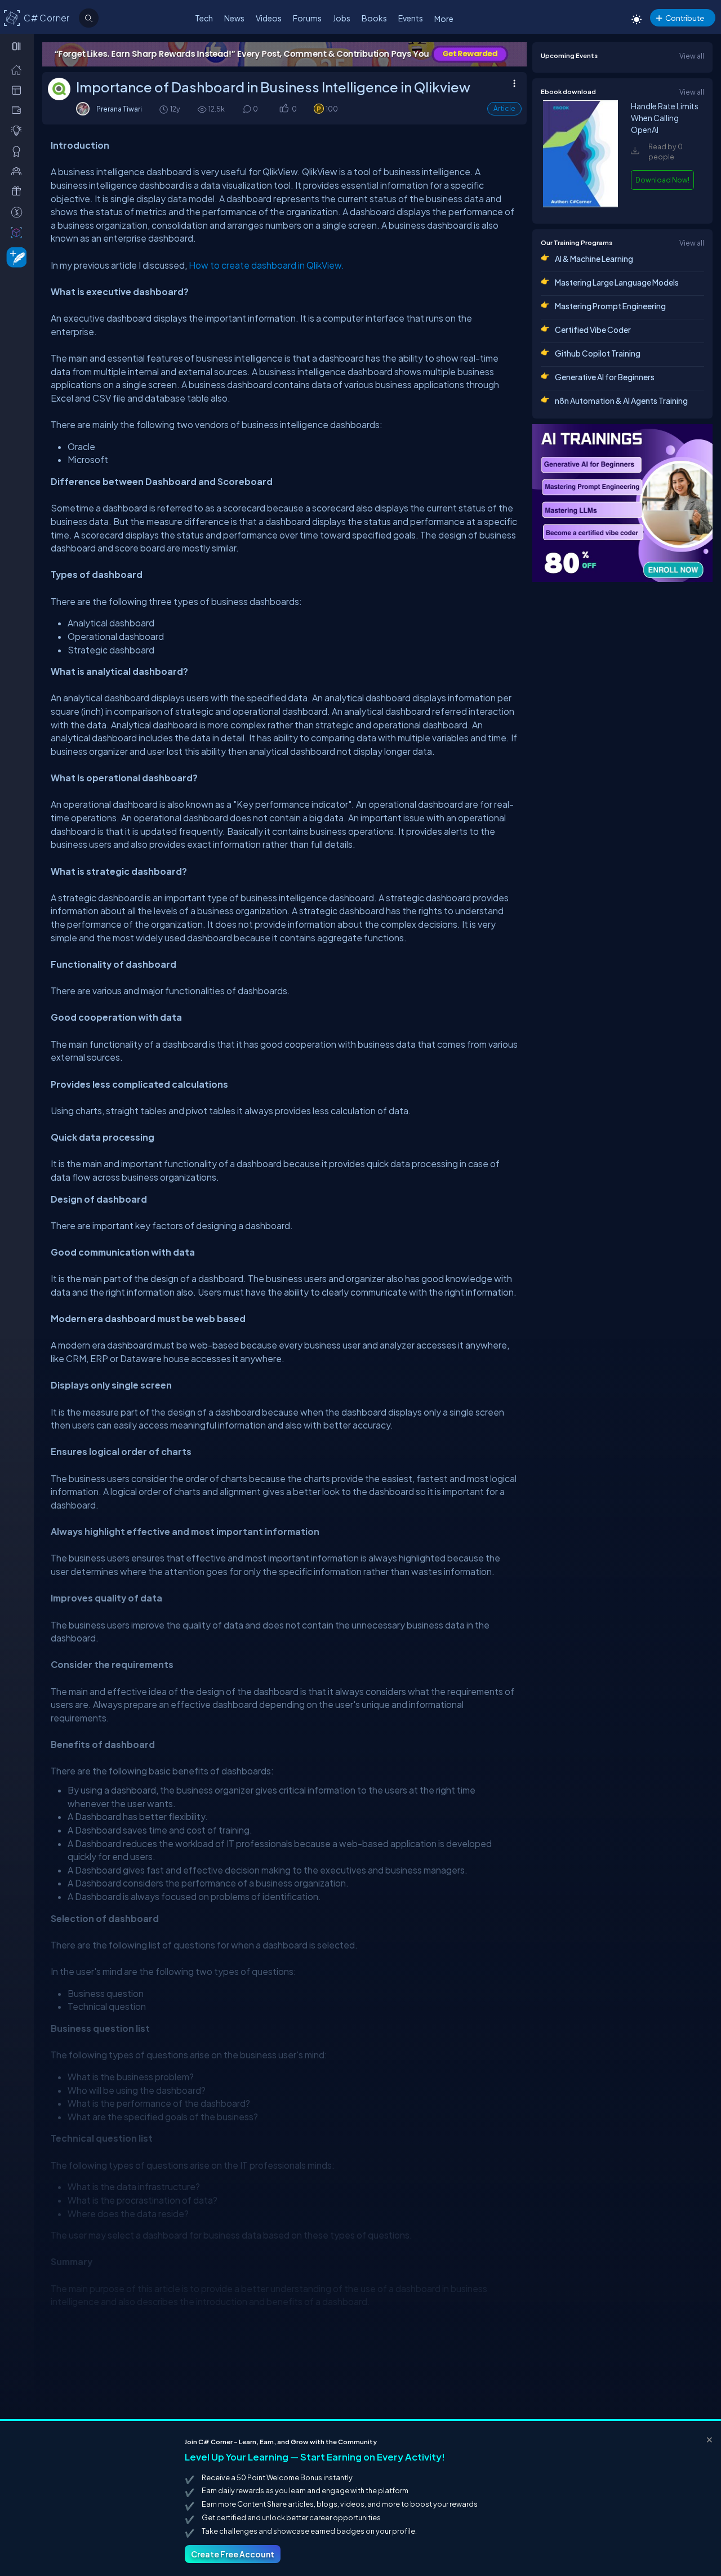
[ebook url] (580, 204)
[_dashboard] (19, 90)
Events (411, 18)
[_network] (19, 171)
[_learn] (19, 130)
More (444, 19)
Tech (204, 18)
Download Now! (662, 180)
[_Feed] (19, 69)
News (234, 18)
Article (504, 108)
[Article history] (164, 109)
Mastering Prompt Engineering (610, 306)
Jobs (342, 18)
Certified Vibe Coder (593, 330)
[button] (284, 109)
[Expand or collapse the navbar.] (18, 46)
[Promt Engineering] (622, 503)
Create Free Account (233, 2554)
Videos (269, 18)
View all (692, 56)
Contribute (685, 18)
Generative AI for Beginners (605, 377)
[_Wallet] (19, 110)
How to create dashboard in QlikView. (266, 265)
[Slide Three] (284, 54)
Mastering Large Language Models (617, 282)
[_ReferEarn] (19, 191)
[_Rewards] (19, 212)
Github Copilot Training (598, 353)
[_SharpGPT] (19, 232)
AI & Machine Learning (594, 259)
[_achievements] (19, 151)
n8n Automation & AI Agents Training (621, 401)
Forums (307, 18)
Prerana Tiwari (119, 109)
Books (374, 18)
